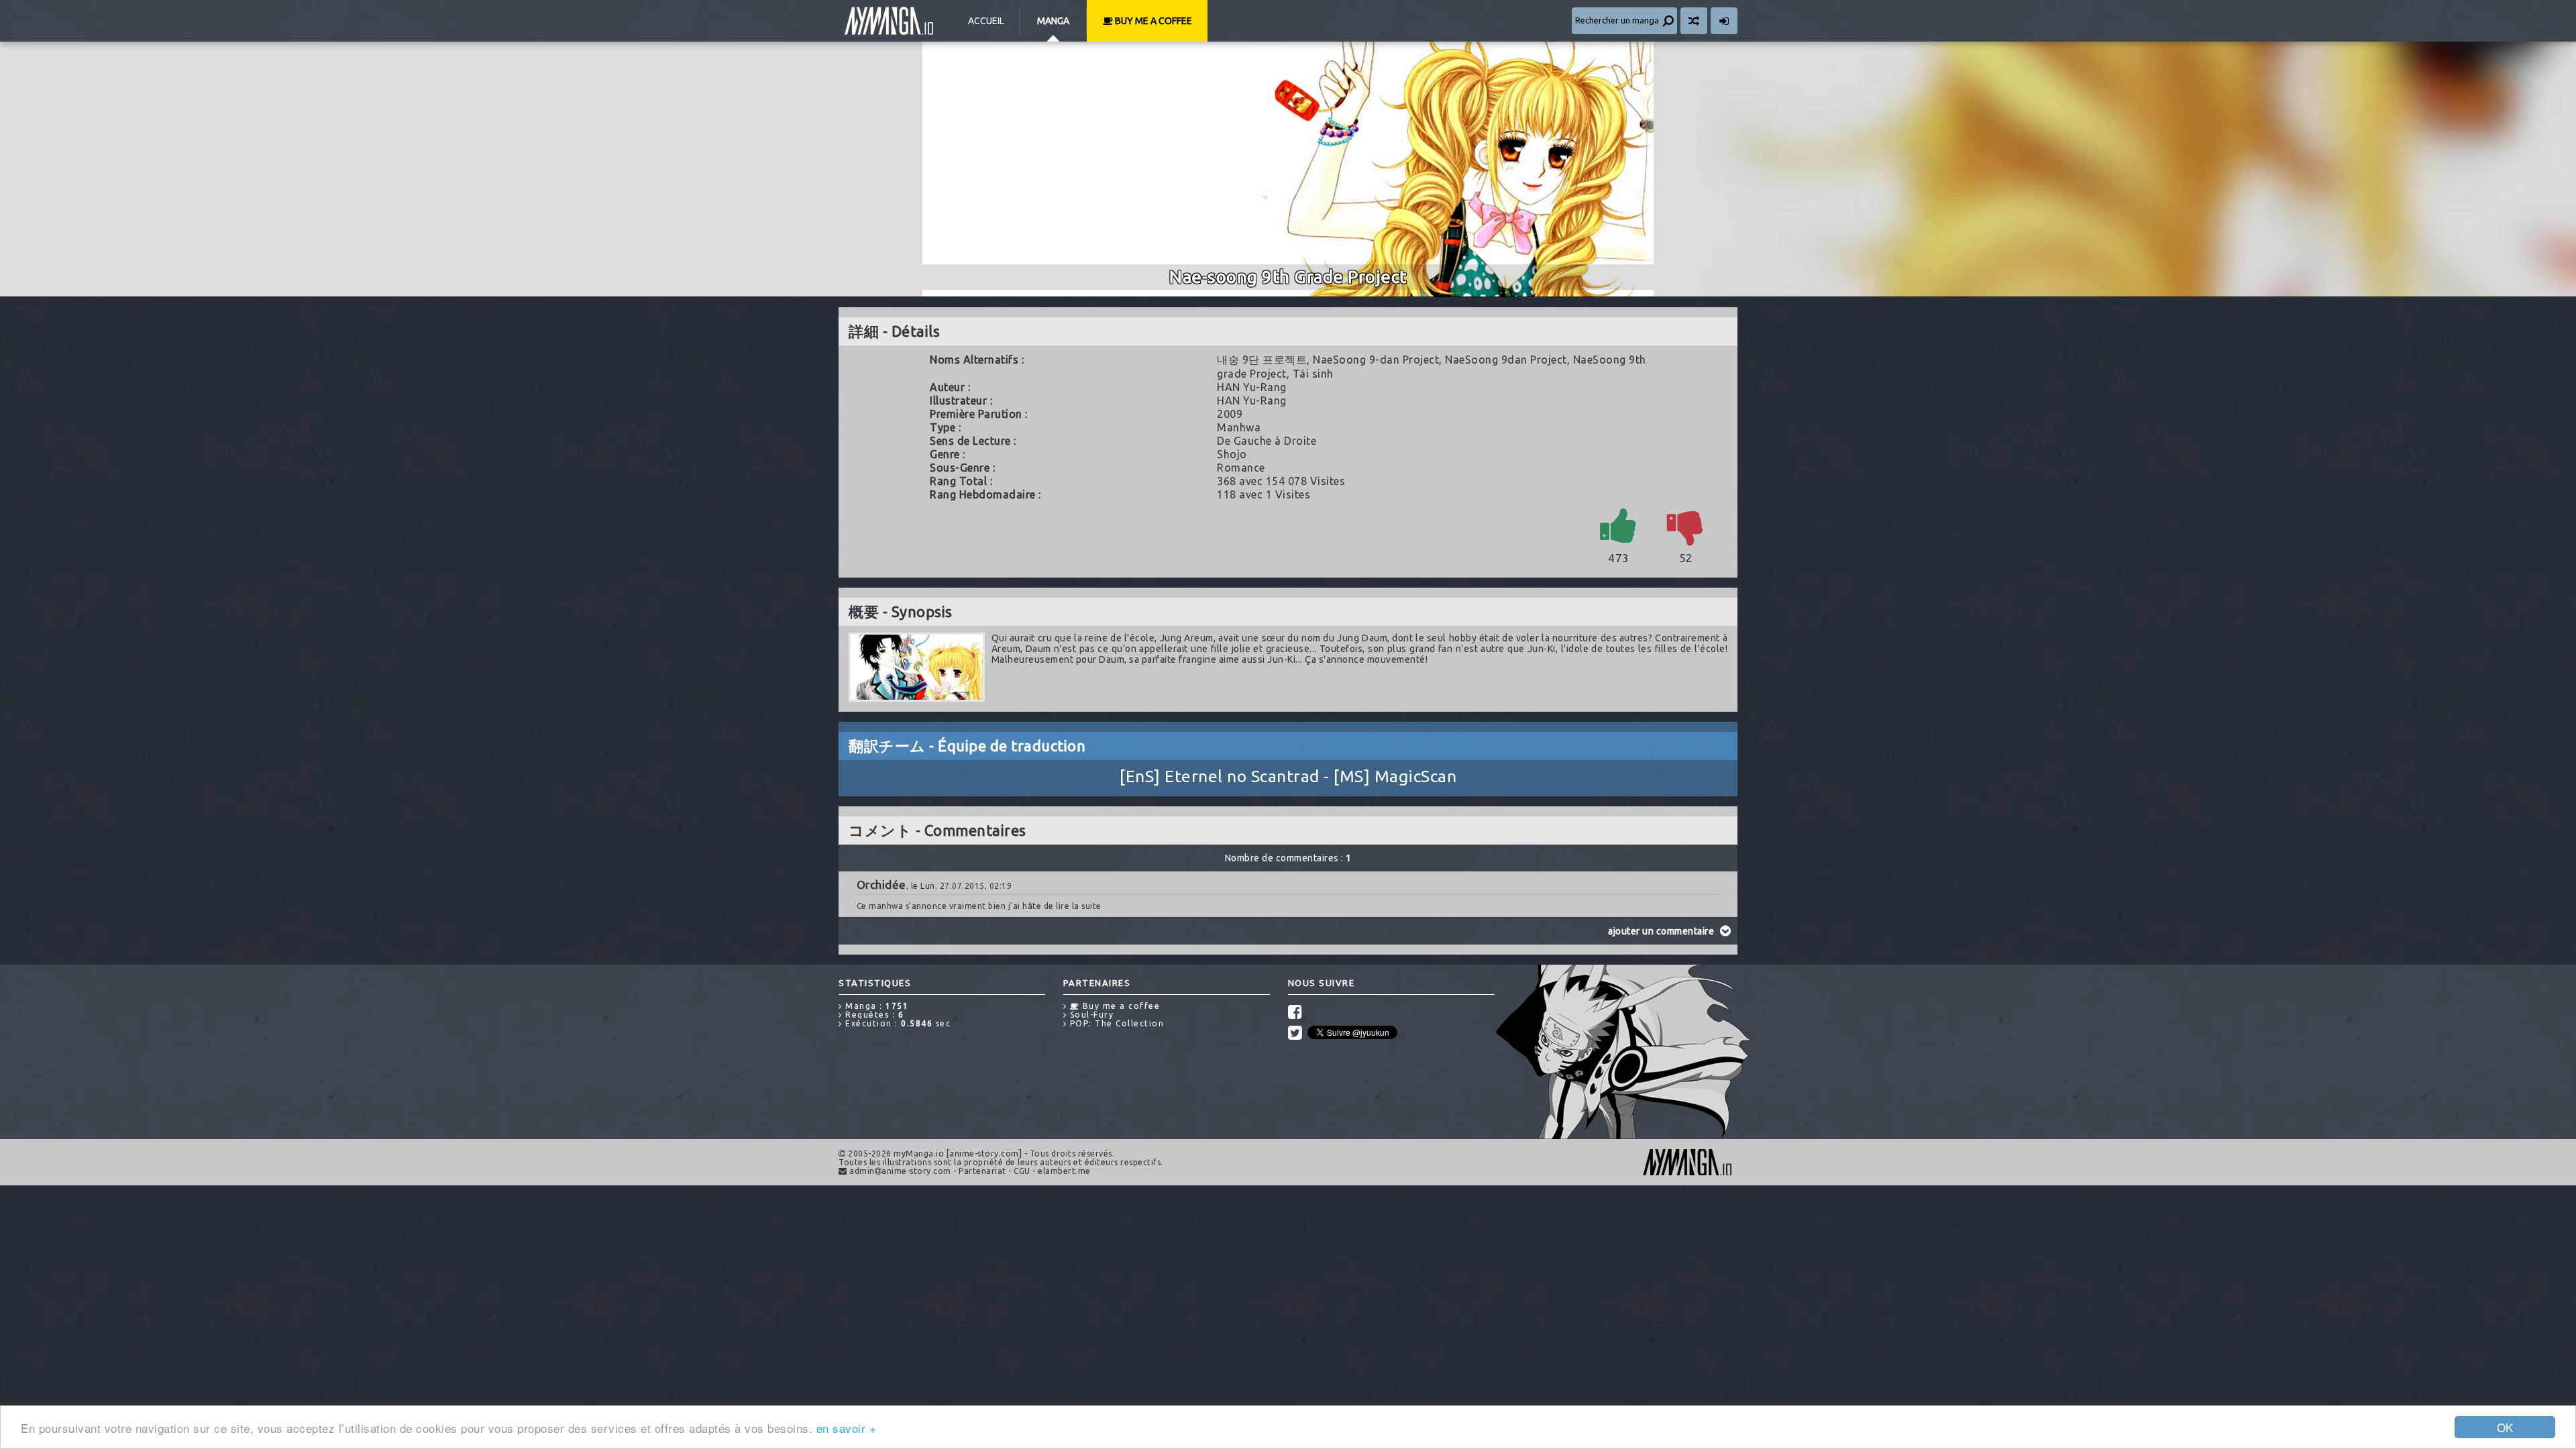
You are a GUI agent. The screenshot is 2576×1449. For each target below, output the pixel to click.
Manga (1053, 21)
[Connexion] (1724, 21)
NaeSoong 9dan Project (1506, 360)
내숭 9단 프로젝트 (1262, 360)
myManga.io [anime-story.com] (889, 21)
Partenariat (982, 1171)
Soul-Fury (1090, 1015)
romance (1241, 468)
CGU (1022, 1171)
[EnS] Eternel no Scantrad (1220, 776)
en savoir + (847, 1428)
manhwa (1239, 427)
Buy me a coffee (1152, 21)
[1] (1619, 525)
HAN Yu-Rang (1252, 387)
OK (2505, 1427)
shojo (1232, 454)
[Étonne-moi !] (1694, 21)
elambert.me (1064, 1171)
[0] (1686, 525)
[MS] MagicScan (1395, 776)
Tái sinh (1313, 374)
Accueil (986, 21)
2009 (1230, 414)
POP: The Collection (1115, 1023)
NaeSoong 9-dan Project (1376, 360)
